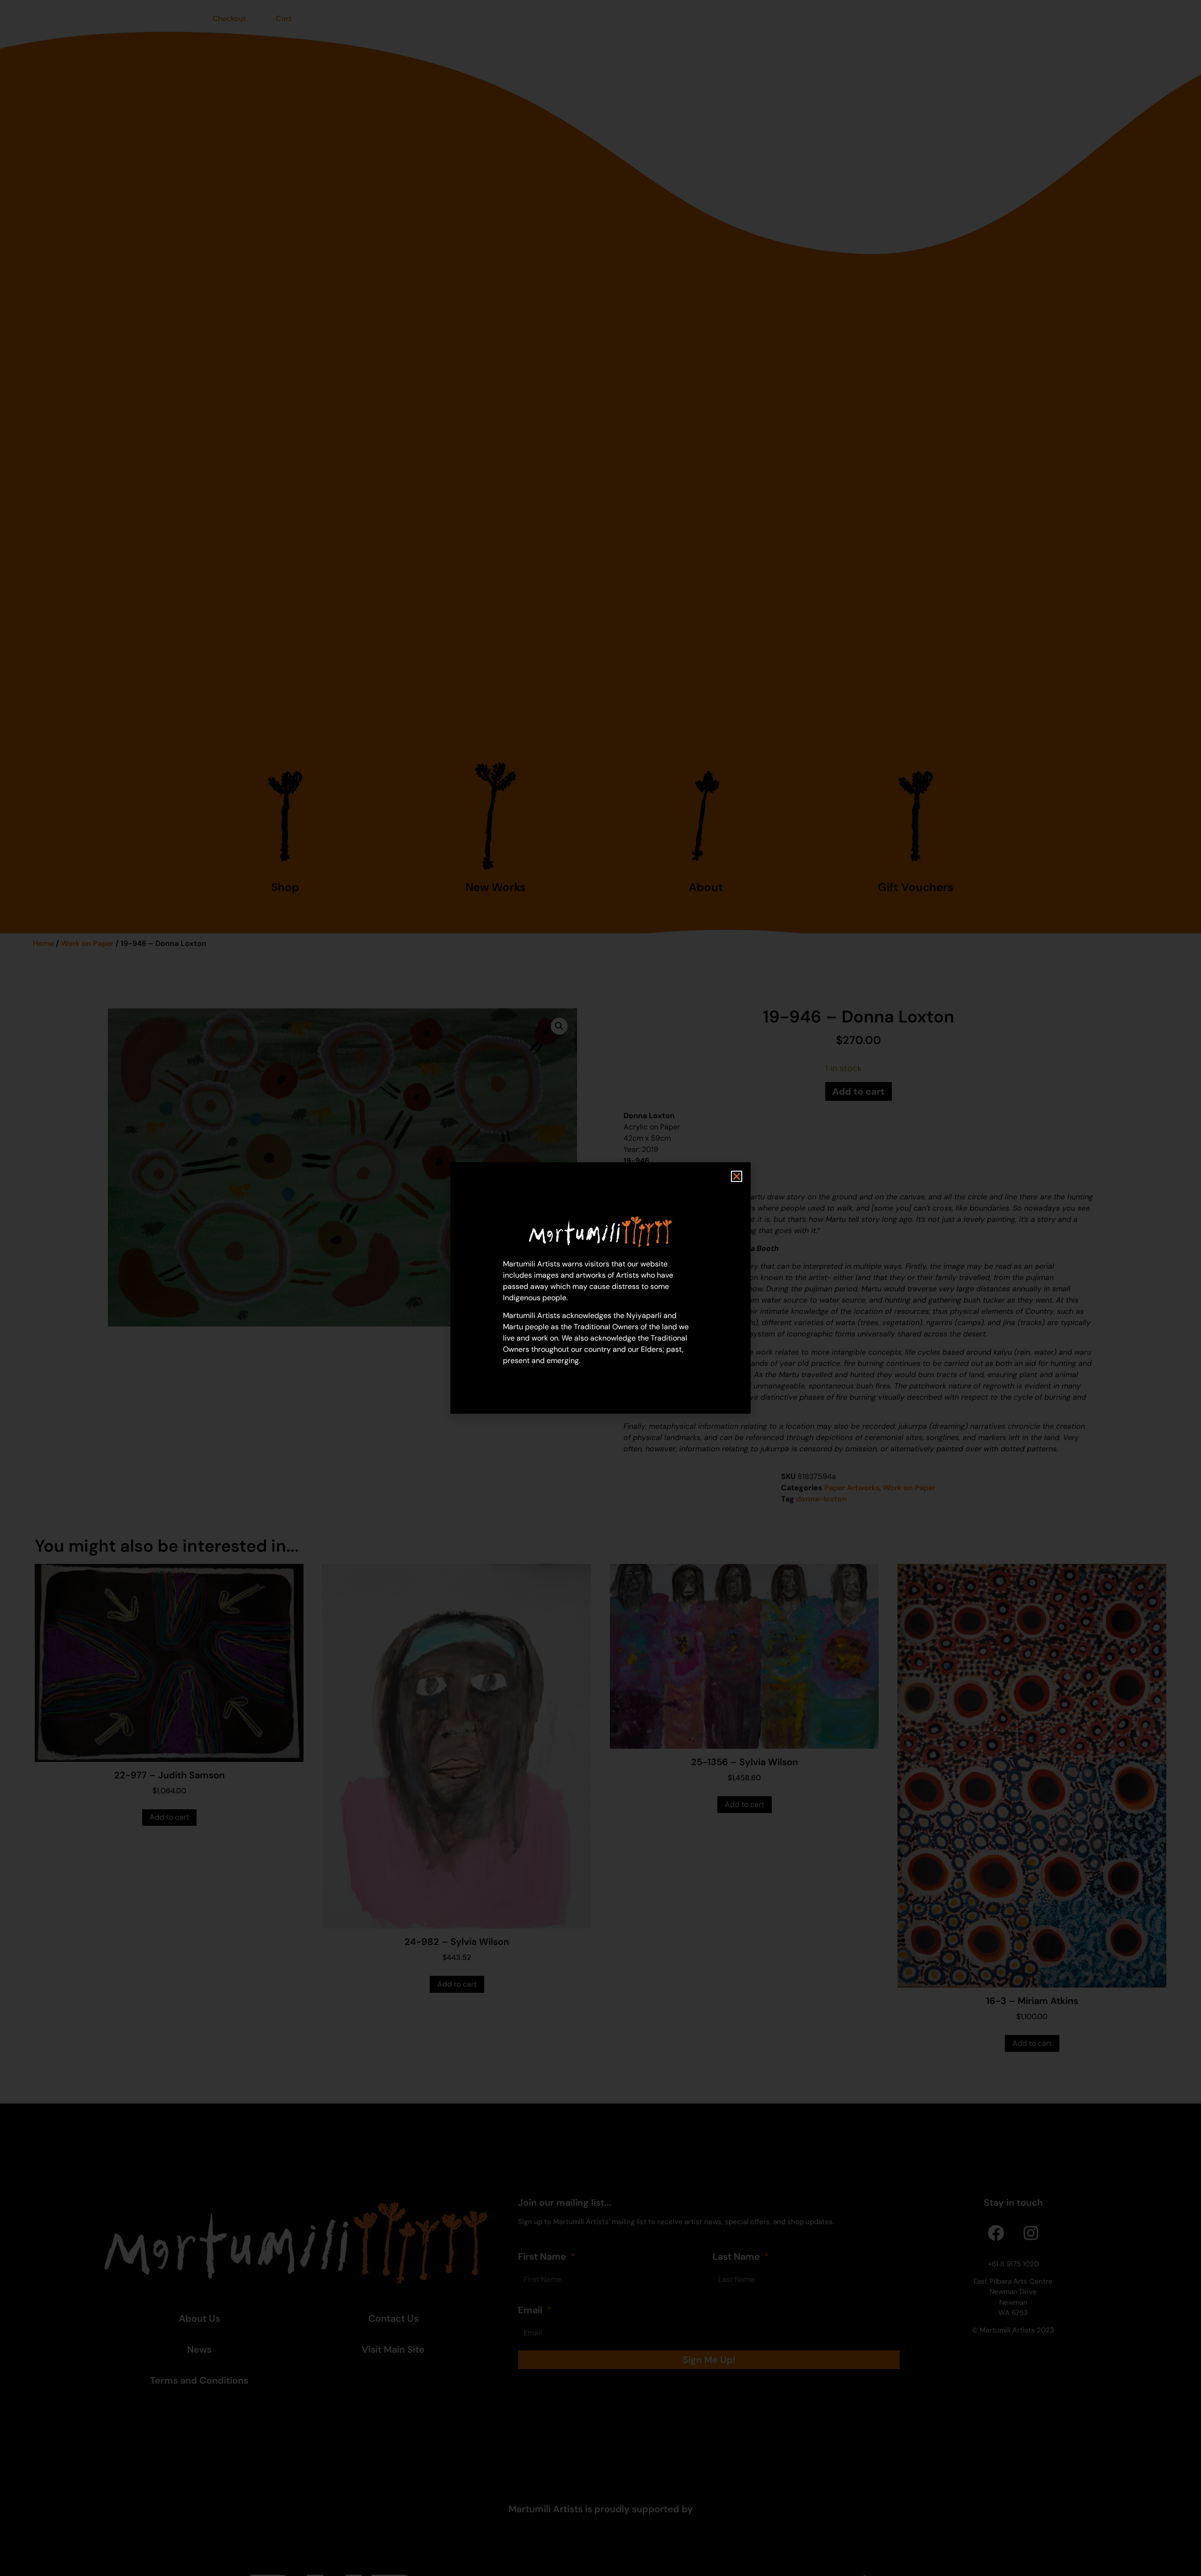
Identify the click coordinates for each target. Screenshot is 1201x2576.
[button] (737, 1176)
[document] (600, 1288)
